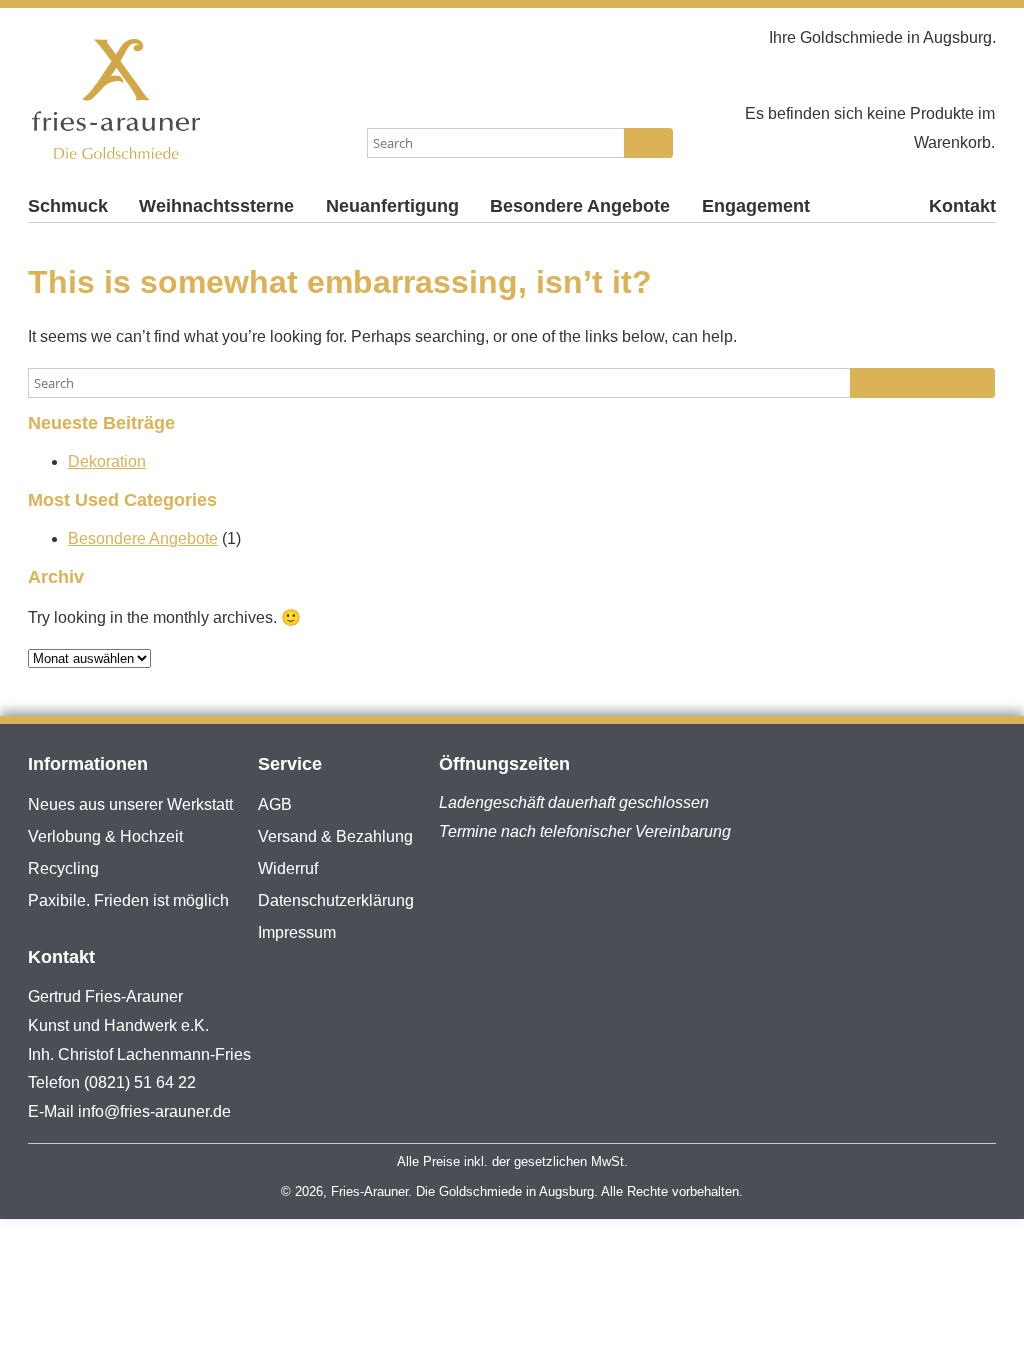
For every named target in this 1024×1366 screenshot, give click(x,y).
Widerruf (288, 868)
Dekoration (107, 461)
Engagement (756, 206)
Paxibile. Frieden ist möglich (128, 900)
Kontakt (962, 206)
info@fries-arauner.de (154, 1111)
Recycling (63, 868)
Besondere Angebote (580, 206)
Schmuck (68, 206)
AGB (275, 804)
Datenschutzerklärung (336, 900)
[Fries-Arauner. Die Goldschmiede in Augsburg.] (189, 99)
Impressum (297, 932)
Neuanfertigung (392, 206)
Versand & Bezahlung (335, 836)
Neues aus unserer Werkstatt (130, 804)
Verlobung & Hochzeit (105, 836)
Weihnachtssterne (216, 206)
